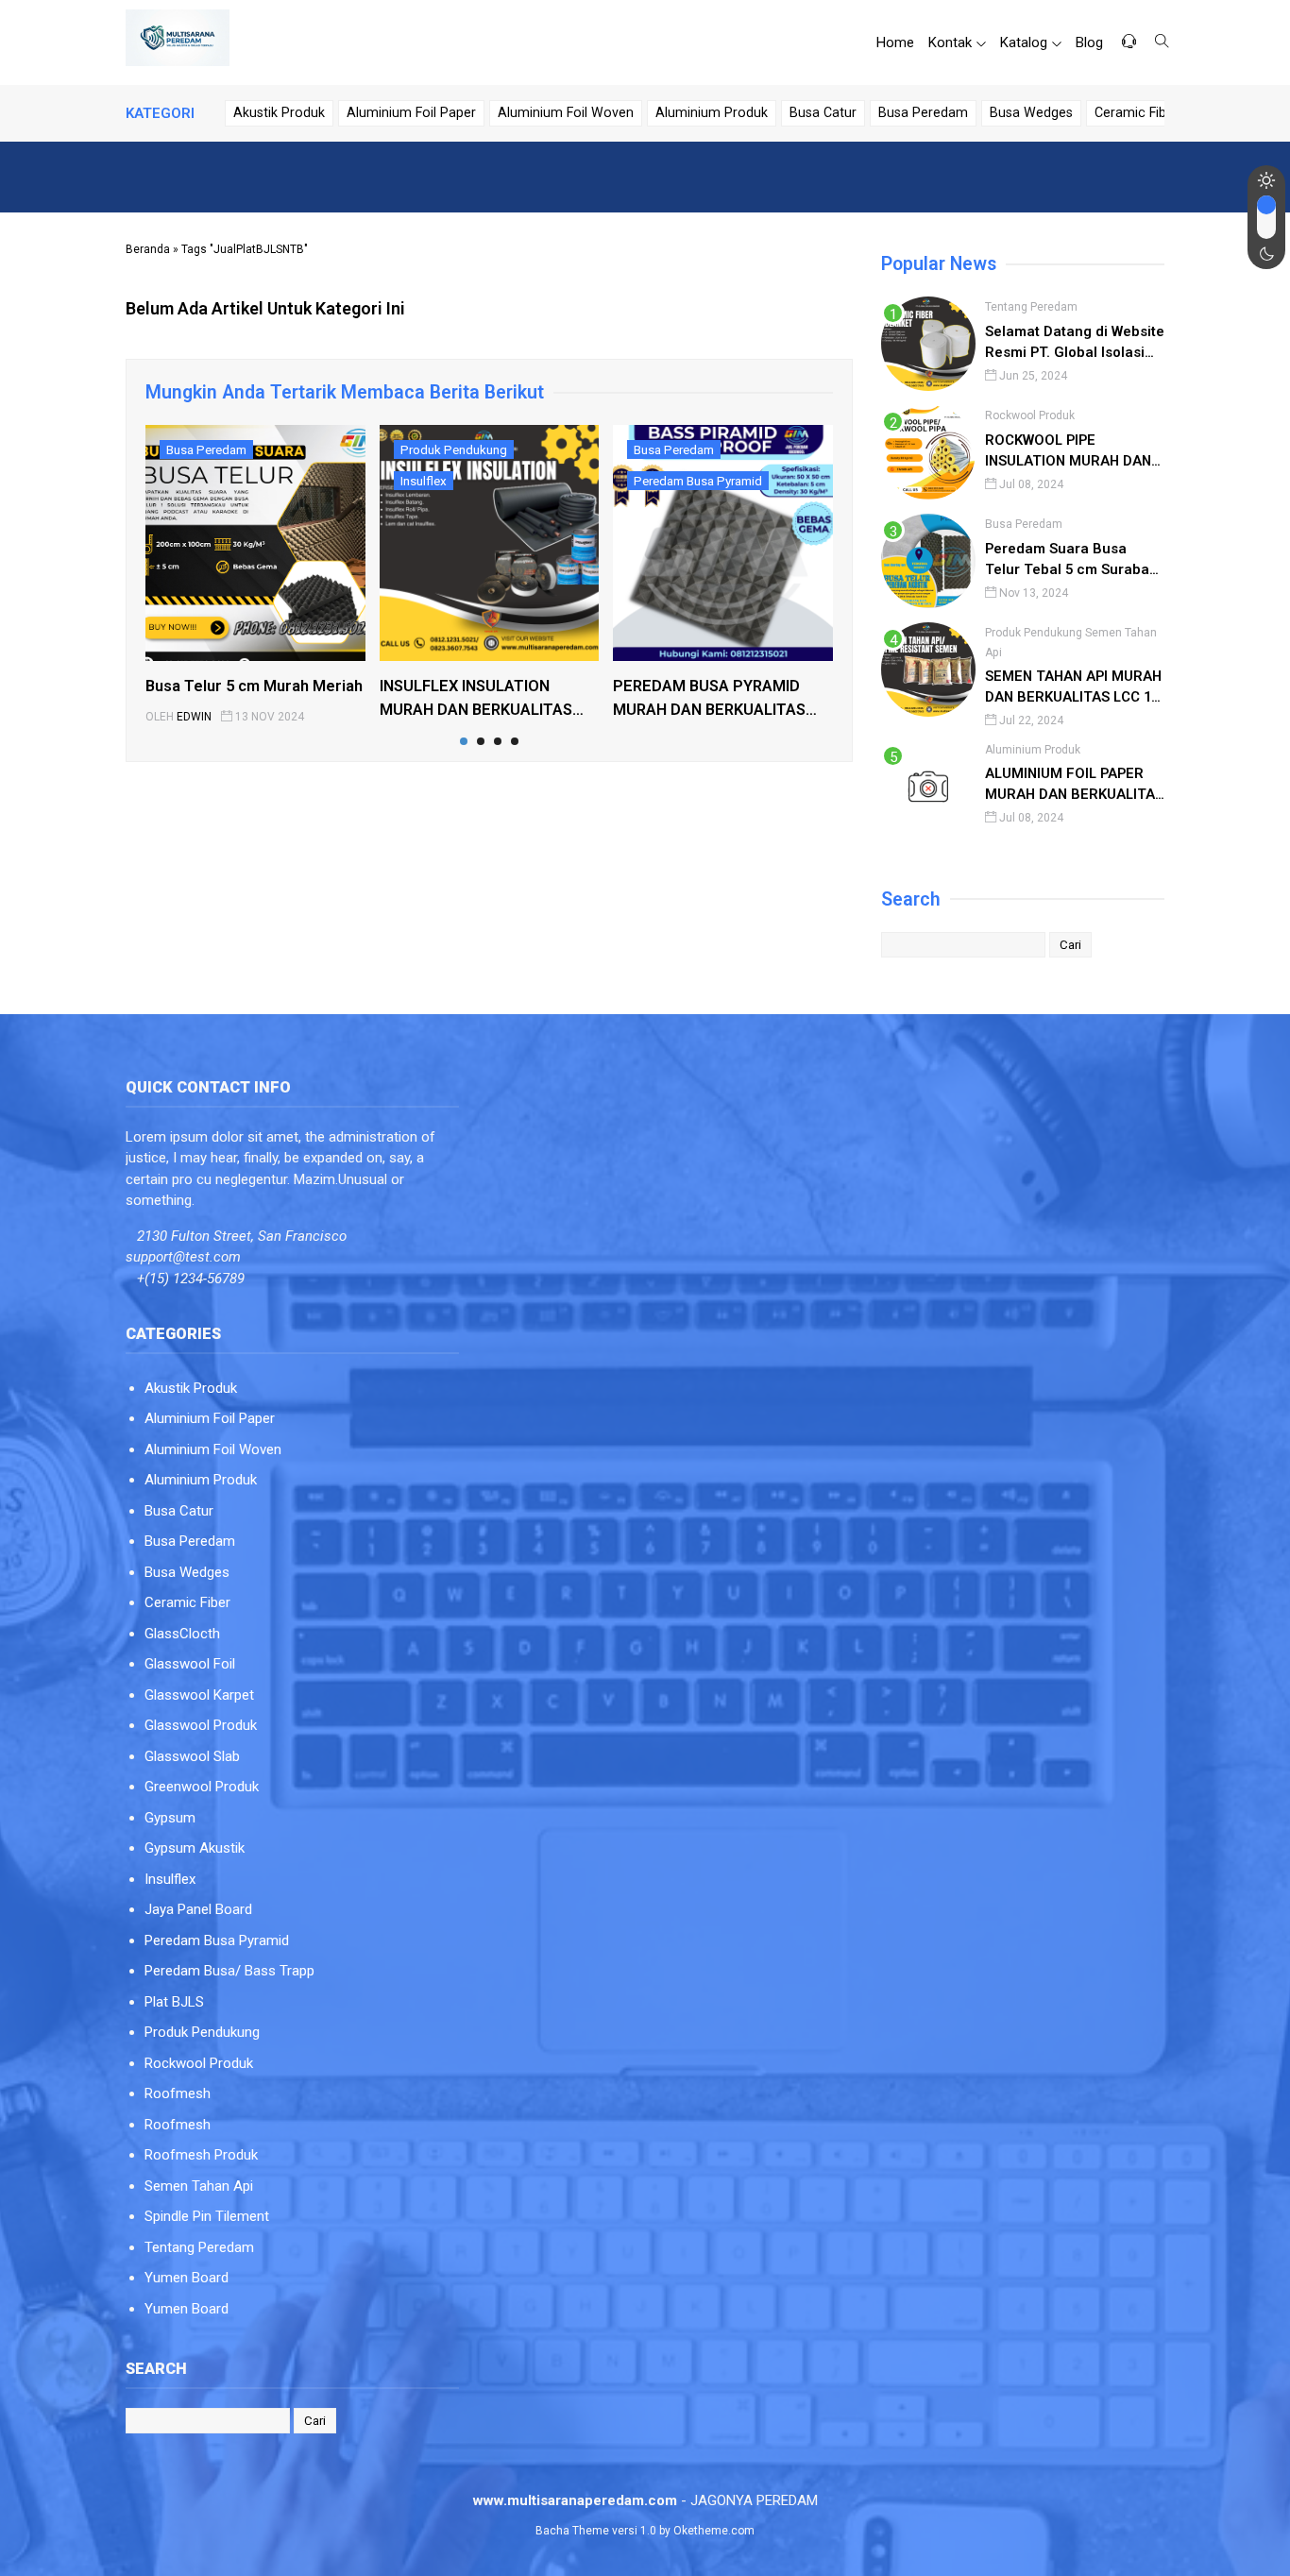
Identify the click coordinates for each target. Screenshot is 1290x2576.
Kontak (950, 42)
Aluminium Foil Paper (411, 112)
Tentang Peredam (1031, 307)
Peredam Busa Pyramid (698, 481)
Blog (1089, 42)
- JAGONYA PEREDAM (645, 2500)
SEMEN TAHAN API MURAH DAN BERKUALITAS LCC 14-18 (1075, 688)
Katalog (1024, 42)
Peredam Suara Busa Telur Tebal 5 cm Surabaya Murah (1075, 560)
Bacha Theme (572, 2531)
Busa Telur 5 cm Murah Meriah (254, 686)
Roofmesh (178, 2093)
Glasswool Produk (201, 1725)
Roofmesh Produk (201, 2155)
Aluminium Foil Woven (566, 112)
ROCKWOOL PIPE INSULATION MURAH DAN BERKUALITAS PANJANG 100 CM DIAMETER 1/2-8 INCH (1068, 452)
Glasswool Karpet (199, 1695)
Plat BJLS (174, 2002)
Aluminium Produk (712, 112)
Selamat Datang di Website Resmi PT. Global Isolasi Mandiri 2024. (1075, 343)
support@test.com (183, 1257)
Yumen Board (187, 2278)
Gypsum (170, 1818)
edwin (194, 717)
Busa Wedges (1031, 112)
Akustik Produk (279, 112)
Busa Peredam (923, 112)
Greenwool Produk (202, 1787)
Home (895, 42)
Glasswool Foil (190, 1664)
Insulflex (424, 481)
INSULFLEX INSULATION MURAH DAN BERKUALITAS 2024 (476, 700)
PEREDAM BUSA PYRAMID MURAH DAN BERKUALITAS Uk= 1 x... (709, 700)
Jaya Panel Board (198, 1909)
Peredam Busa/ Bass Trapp (229, 1971)
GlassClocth (182, 1634)
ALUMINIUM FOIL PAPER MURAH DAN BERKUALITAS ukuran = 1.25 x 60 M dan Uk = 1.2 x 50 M (1074, 785)
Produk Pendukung (454, 449)
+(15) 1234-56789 (191, 1279)
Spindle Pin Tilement (207, 2216)
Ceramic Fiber (1137, 112)
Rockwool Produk (1030, 415)
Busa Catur (823, 112)
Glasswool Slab (192, 1756)
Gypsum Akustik (195, 1848)
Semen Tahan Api (199, 2186)
